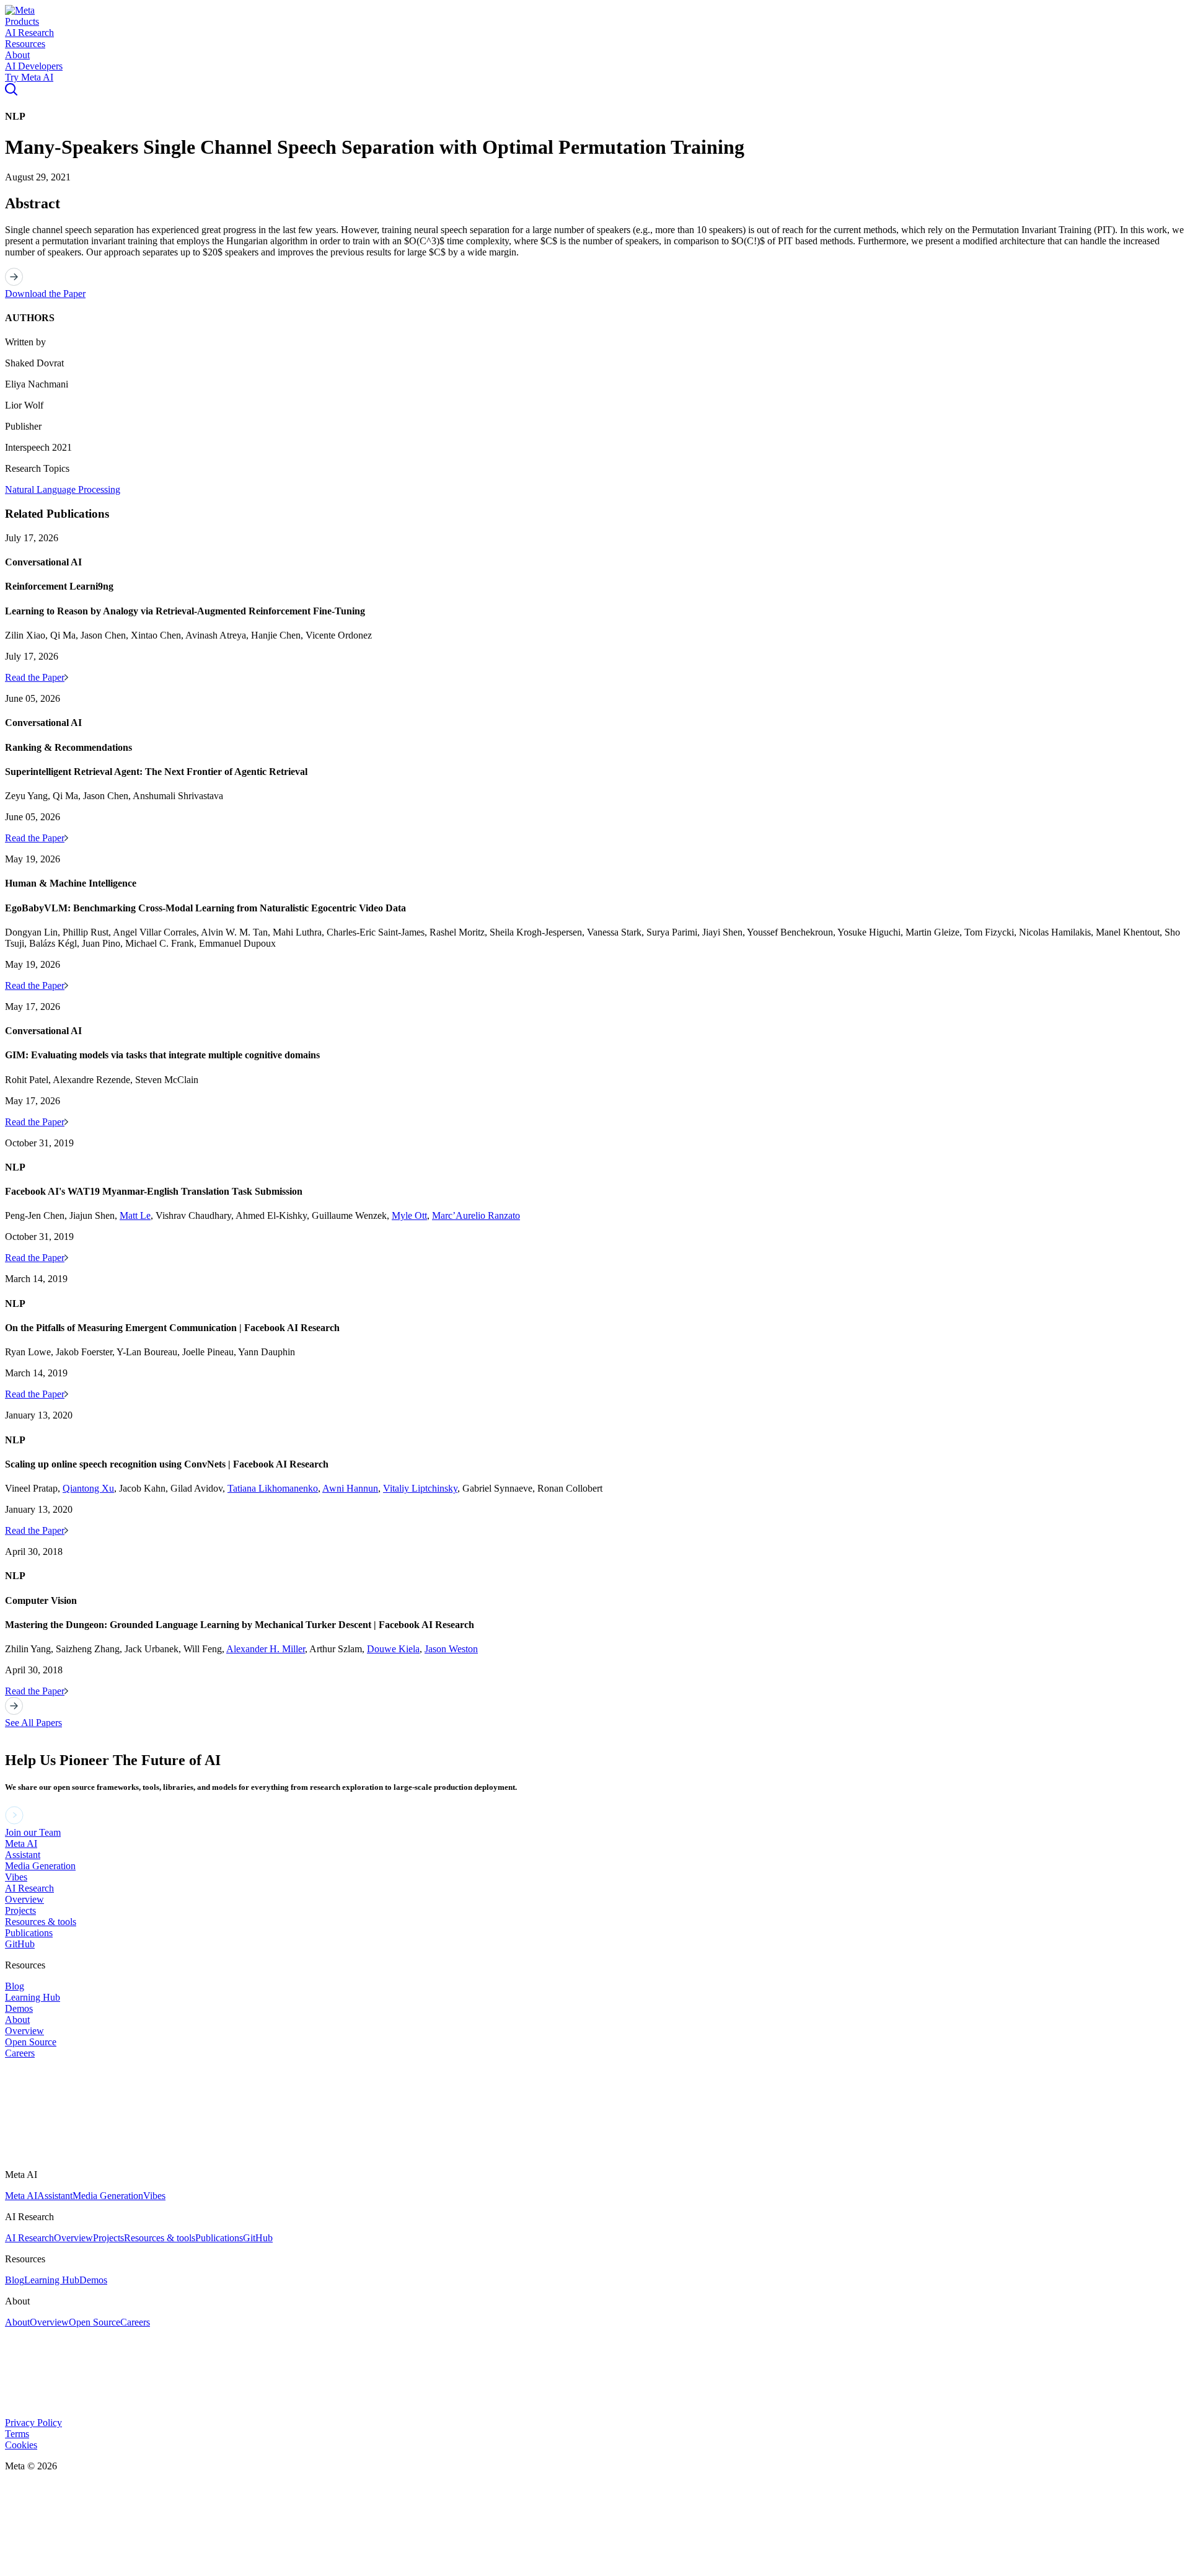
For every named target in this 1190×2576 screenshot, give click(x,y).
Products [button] (22, 21)
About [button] (17, 55)
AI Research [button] (29, 33)
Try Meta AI (29, 77)
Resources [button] (25, 44)
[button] (20, 10)
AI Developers (34, 66)
